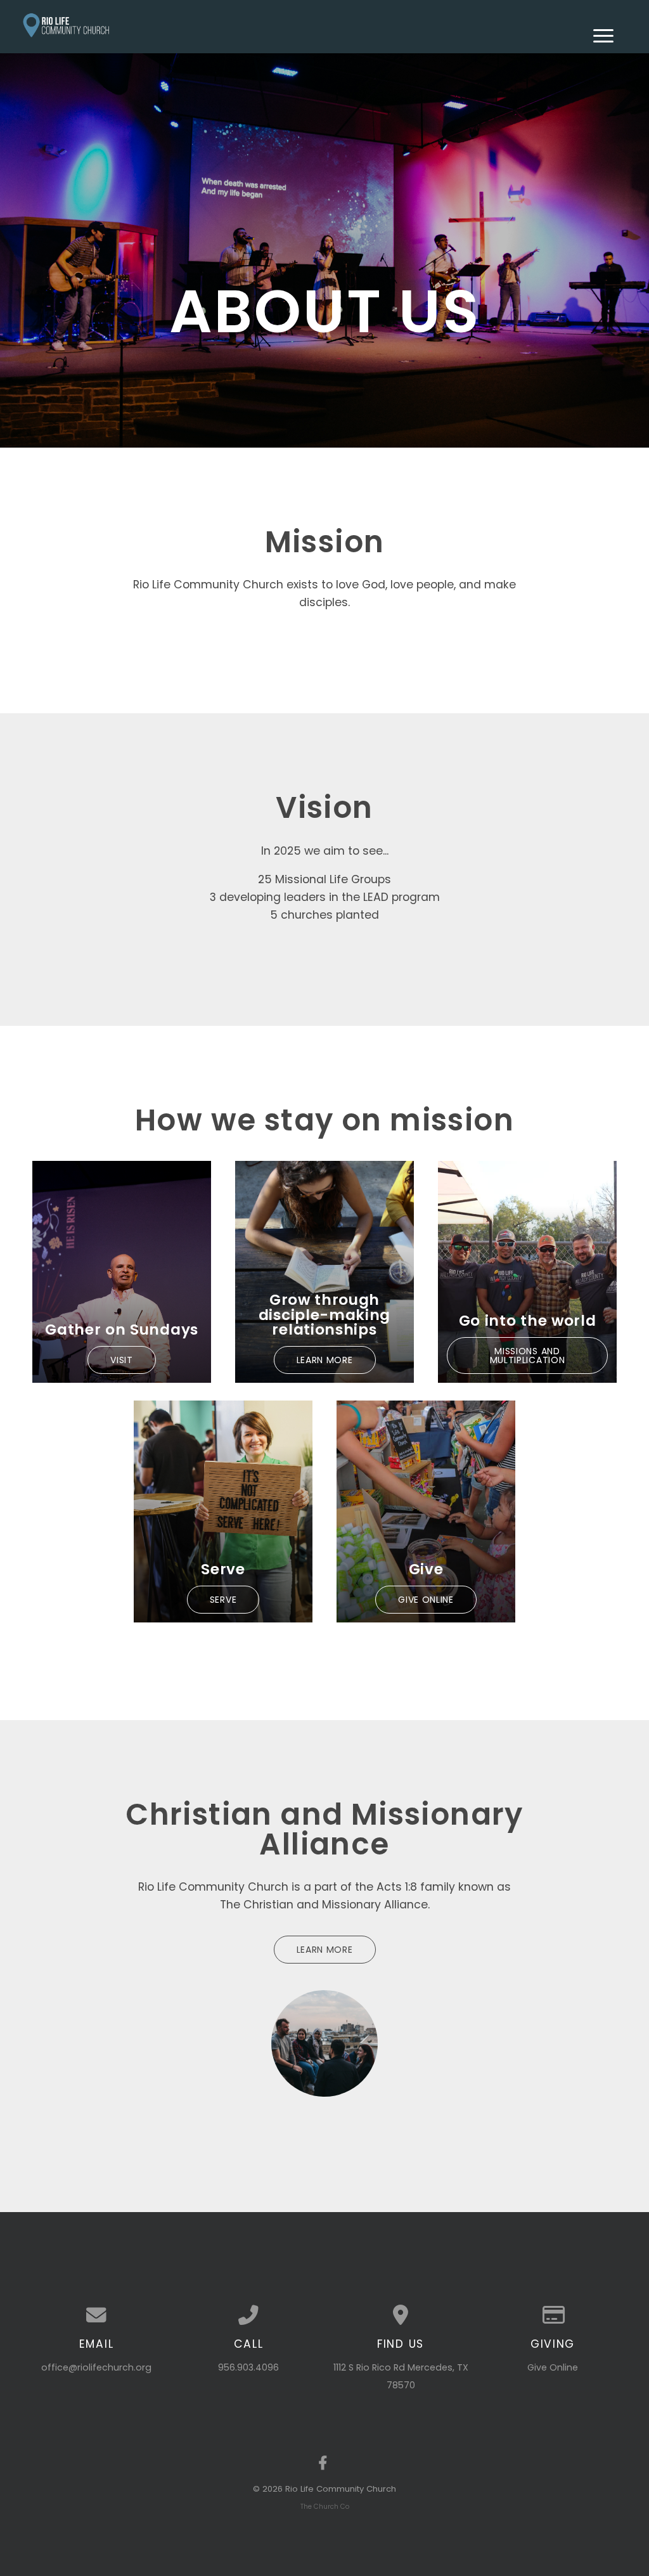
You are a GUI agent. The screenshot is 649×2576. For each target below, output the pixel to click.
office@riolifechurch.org (96, 2367)
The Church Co (325, 2507)
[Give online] (553, 2315)
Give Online (553, 2367)
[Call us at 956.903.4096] (248, 2315)
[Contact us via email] (96, 2315)
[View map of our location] (401, 2315)
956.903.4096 (248, 2367)
